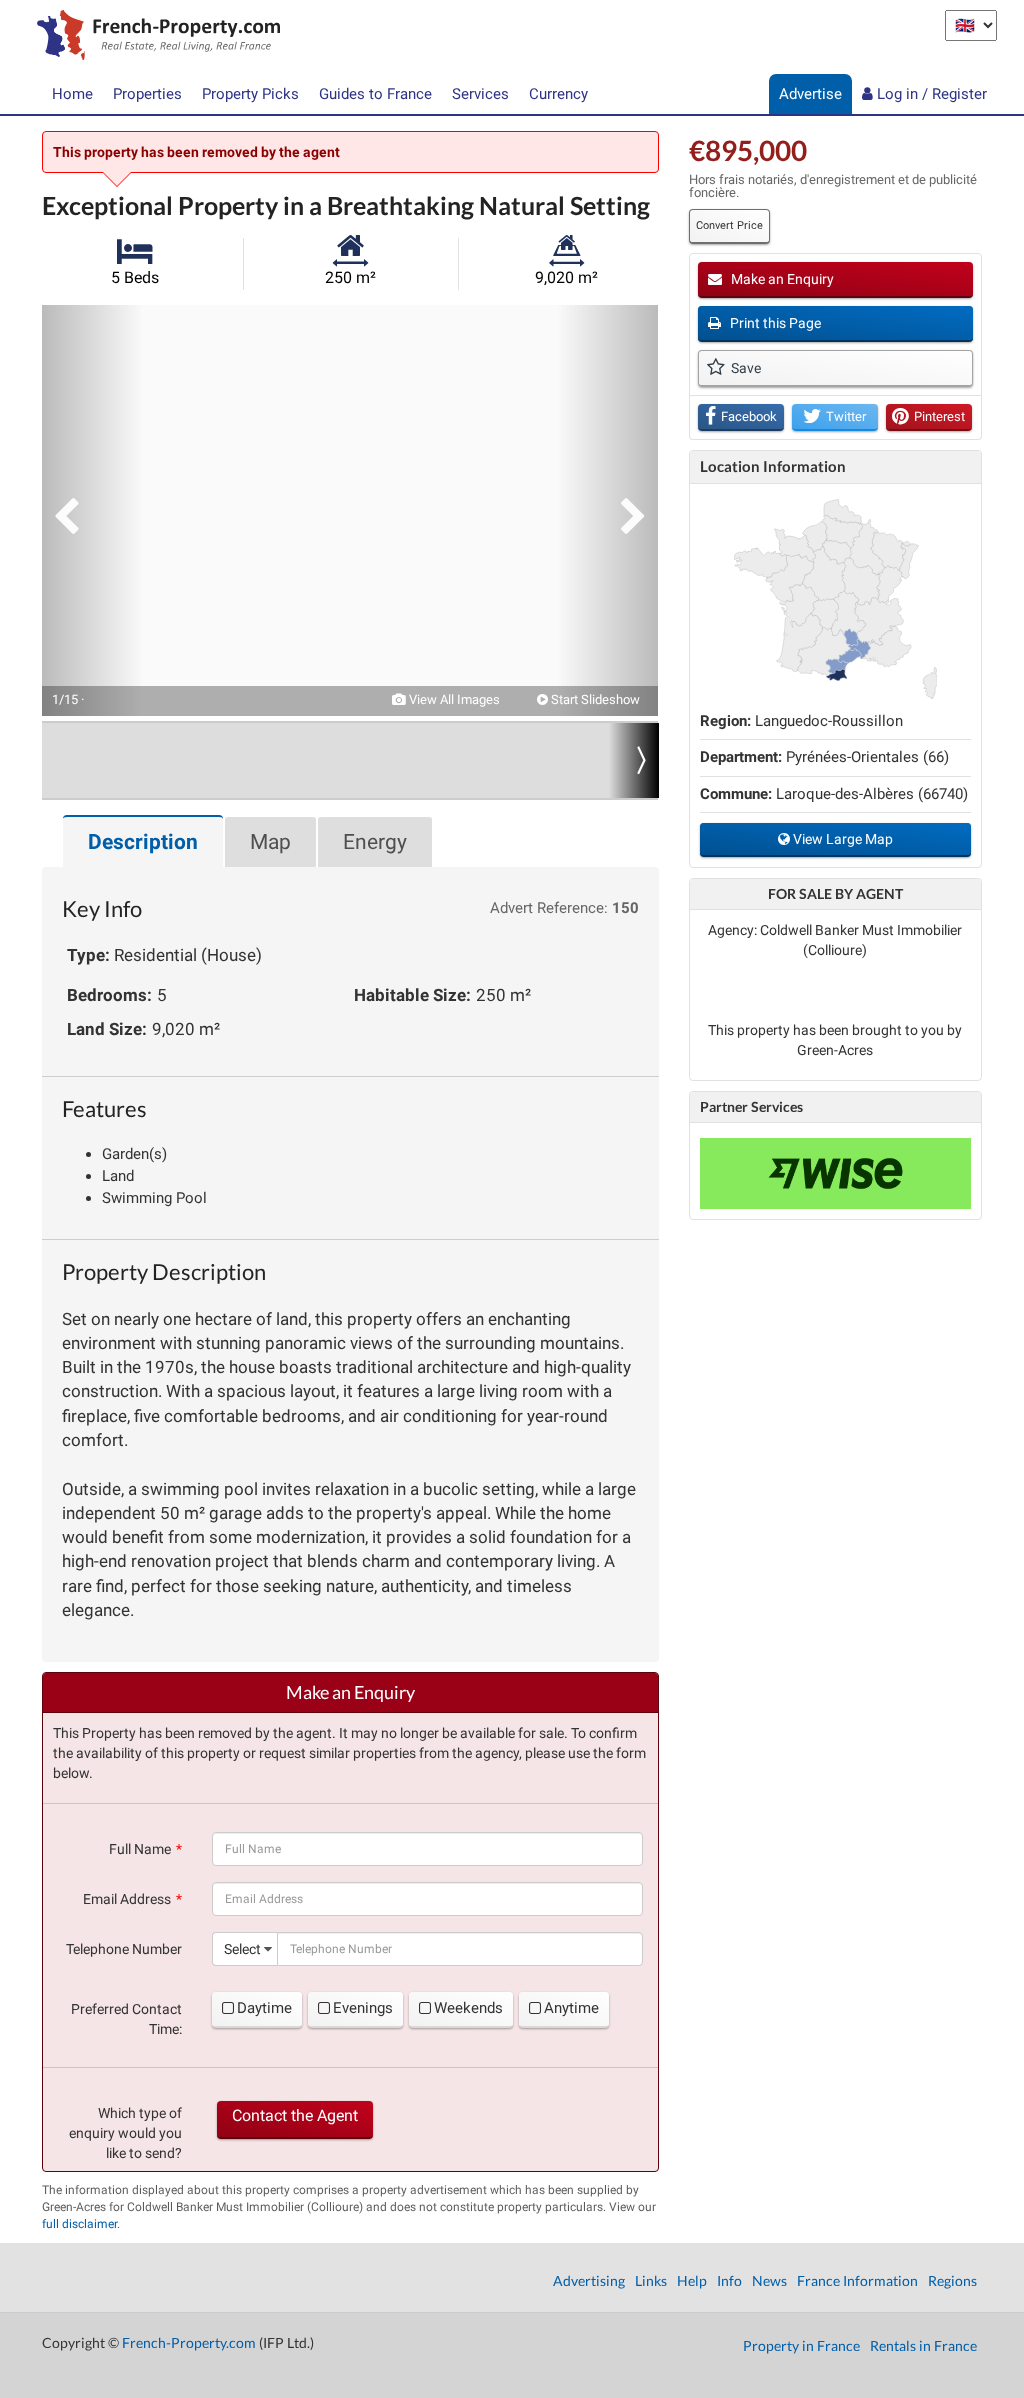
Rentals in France (923, 2345)
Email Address (127, 1899)
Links (651, 2280)
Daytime (264, 2008)
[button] (92, 510)
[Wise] (835, 1173)
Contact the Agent (295, 2115)
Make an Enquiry (781, 279)
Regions (952, 2280)
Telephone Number (124, 1949)
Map (270, 842)
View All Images (453, 699)
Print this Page (774, 323)
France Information (857, 2280)
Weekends (468, 2008)
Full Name (140, 1849)
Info (729, 2280)
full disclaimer (79, 2224)
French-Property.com (189, 2342)
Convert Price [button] (729, 225)
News (769, 2280)
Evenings (363, 2008)
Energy (375, 842)
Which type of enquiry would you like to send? (125, 2133)
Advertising (589, 2280)
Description (143, 842)
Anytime (571, 2008)
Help (692, 2280)
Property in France (801, 2345)
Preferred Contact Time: (126, 2019)
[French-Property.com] (153, 37)
